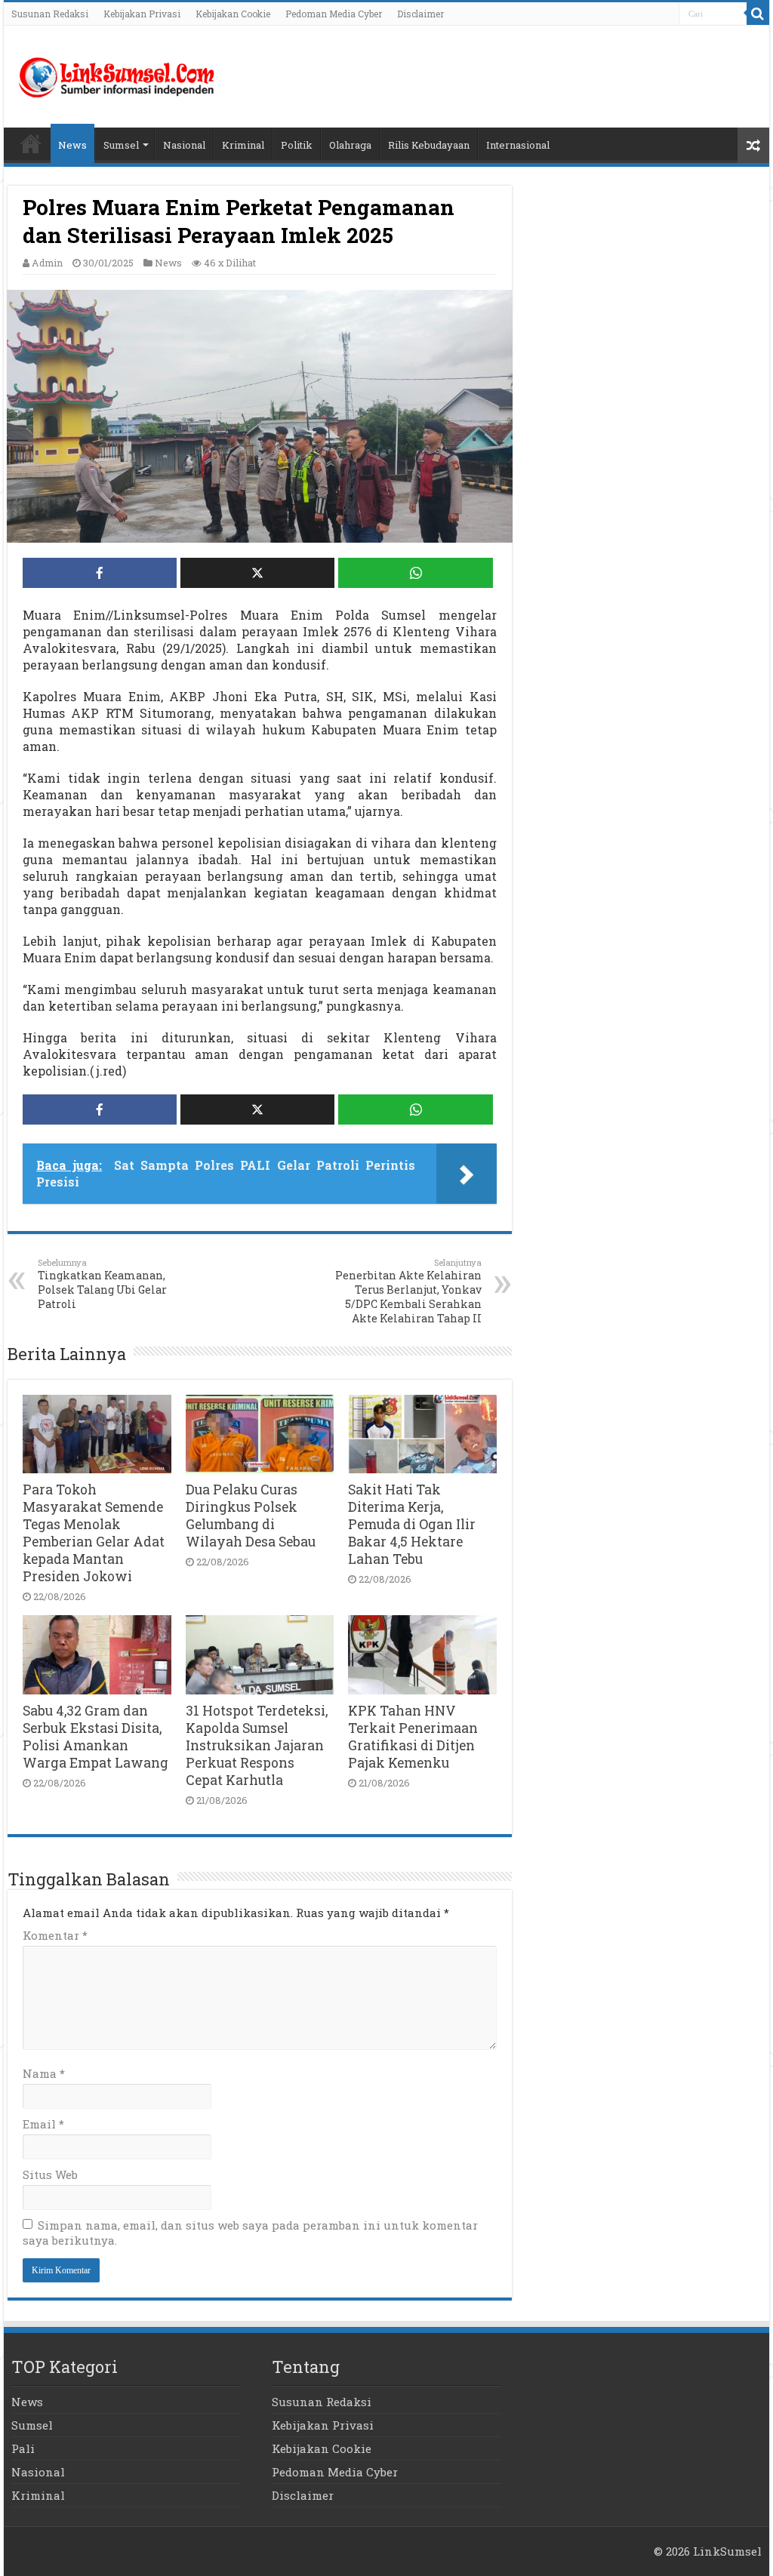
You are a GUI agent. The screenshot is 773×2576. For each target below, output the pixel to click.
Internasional (518, 145)
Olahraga (350, 145)
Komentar (55, 1935)
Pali (23, 2448)
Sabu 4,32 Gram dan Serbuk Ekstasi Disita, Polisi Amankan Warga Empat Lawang (95, 1737)
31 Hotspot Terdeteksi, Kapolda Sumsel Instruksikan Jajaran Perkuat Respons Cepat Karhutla (257, 1745)
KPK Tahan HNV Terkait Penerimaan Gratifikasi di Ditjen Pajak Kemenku (413, 1737)
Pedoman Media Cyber (334, 14)
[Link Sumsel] (117, 74)
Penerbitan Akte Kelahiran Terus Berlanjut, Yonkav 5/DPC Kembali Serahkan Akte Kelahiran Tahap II (408, 1291)
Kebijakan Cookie (233, 14)
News (72, 145)
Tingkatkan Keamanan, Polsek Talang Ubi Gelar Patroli (102, 1284)
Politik (297, 145)
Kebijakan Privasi (142, 14)
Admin (47, 263)
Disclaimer (420, 14)
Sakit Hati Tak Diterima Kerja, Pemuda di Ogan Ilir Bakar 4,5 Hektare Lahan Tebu (412, 1524)
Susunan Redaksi (50, 14)
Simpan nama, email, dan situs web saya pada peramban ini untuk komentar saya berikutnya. (250, 2233)
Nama (44, 2073)
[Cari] (758, 14)
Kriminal (243, 145)
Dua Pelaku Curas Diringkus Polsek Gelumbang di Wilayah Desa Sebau (251, 1516)
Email (43, 2124)
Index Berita (31, 143)
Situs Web (50, 2174)
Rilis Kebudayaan (429, 145)
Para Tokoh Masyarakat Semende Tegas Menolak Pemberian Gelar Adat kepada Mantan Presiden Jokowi (94, 1533)
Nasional (184, 145)
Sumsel (121, 145)
